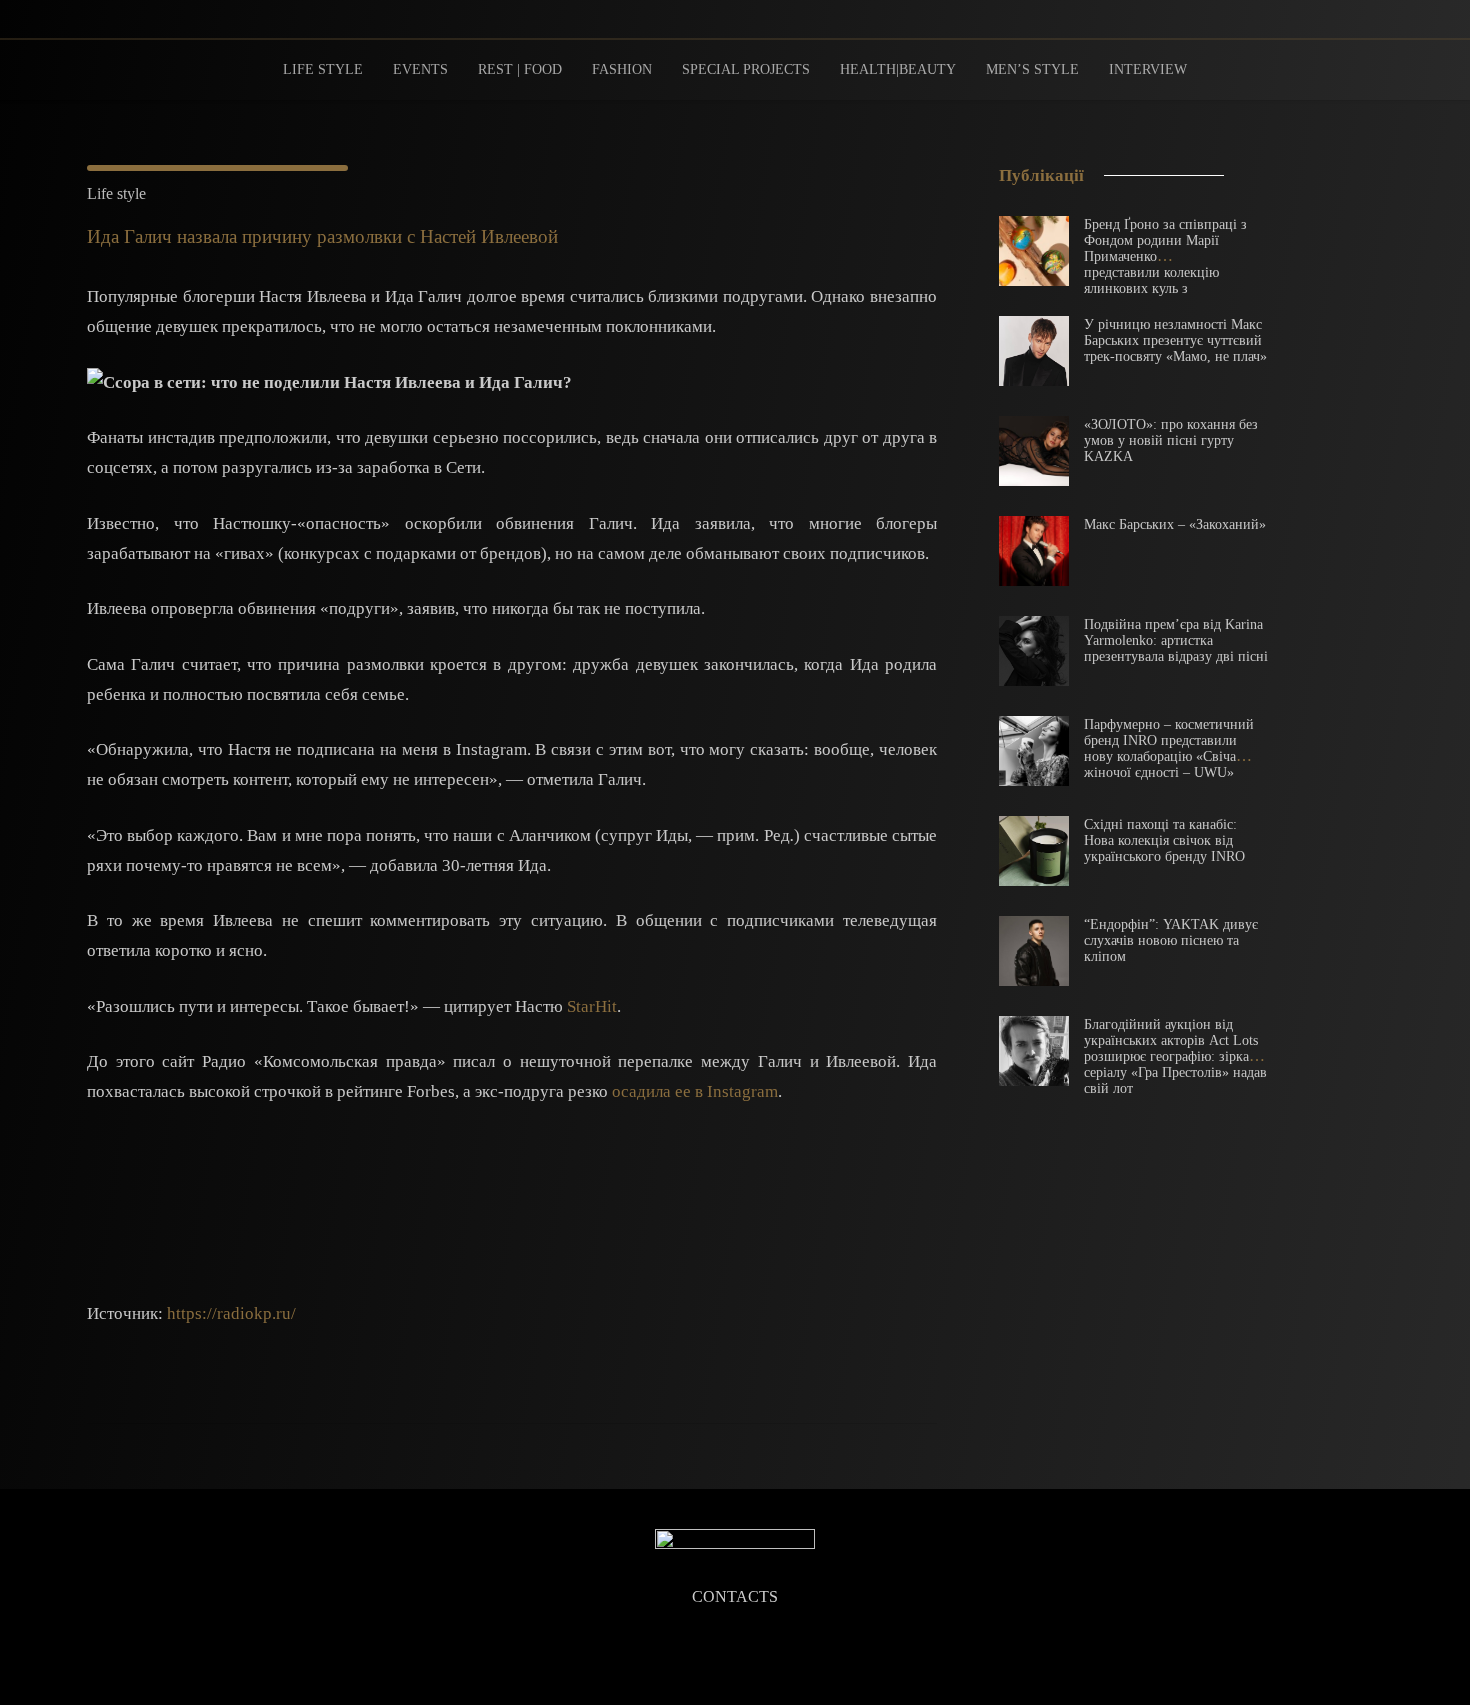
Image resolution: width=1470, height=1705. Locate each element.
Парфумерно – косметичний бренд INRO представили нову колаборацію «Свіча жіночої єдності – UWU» (1169, 748)
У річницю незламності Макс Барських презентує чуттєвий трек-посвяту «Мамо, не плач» (1175, 340)
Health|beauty (898, 69)
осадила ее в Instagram (695, 1091)
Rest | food (520, 69)
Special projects (746, 69)
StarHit (592, 1006)
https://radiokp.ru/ (231, 1313)
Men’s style (1032, 69)
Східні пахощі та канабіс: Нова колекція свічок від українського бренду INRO (1164, 840)
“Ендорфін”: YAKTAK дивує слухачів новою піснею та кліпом (1171, 940)
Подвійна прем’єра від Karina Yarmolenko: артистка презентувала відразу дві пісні (1176, 640)
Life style (323, 69)
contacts (735, 1597)
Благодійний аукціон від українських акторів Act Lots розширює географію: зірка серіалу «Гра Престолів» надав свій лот (1175, 1056)
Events (420, 69)
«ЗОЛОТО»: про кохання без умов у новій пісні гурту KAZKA (1171, 440)
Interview (1148, 69)
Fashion (622, 69)
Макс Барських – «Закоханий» (1175, 524)
